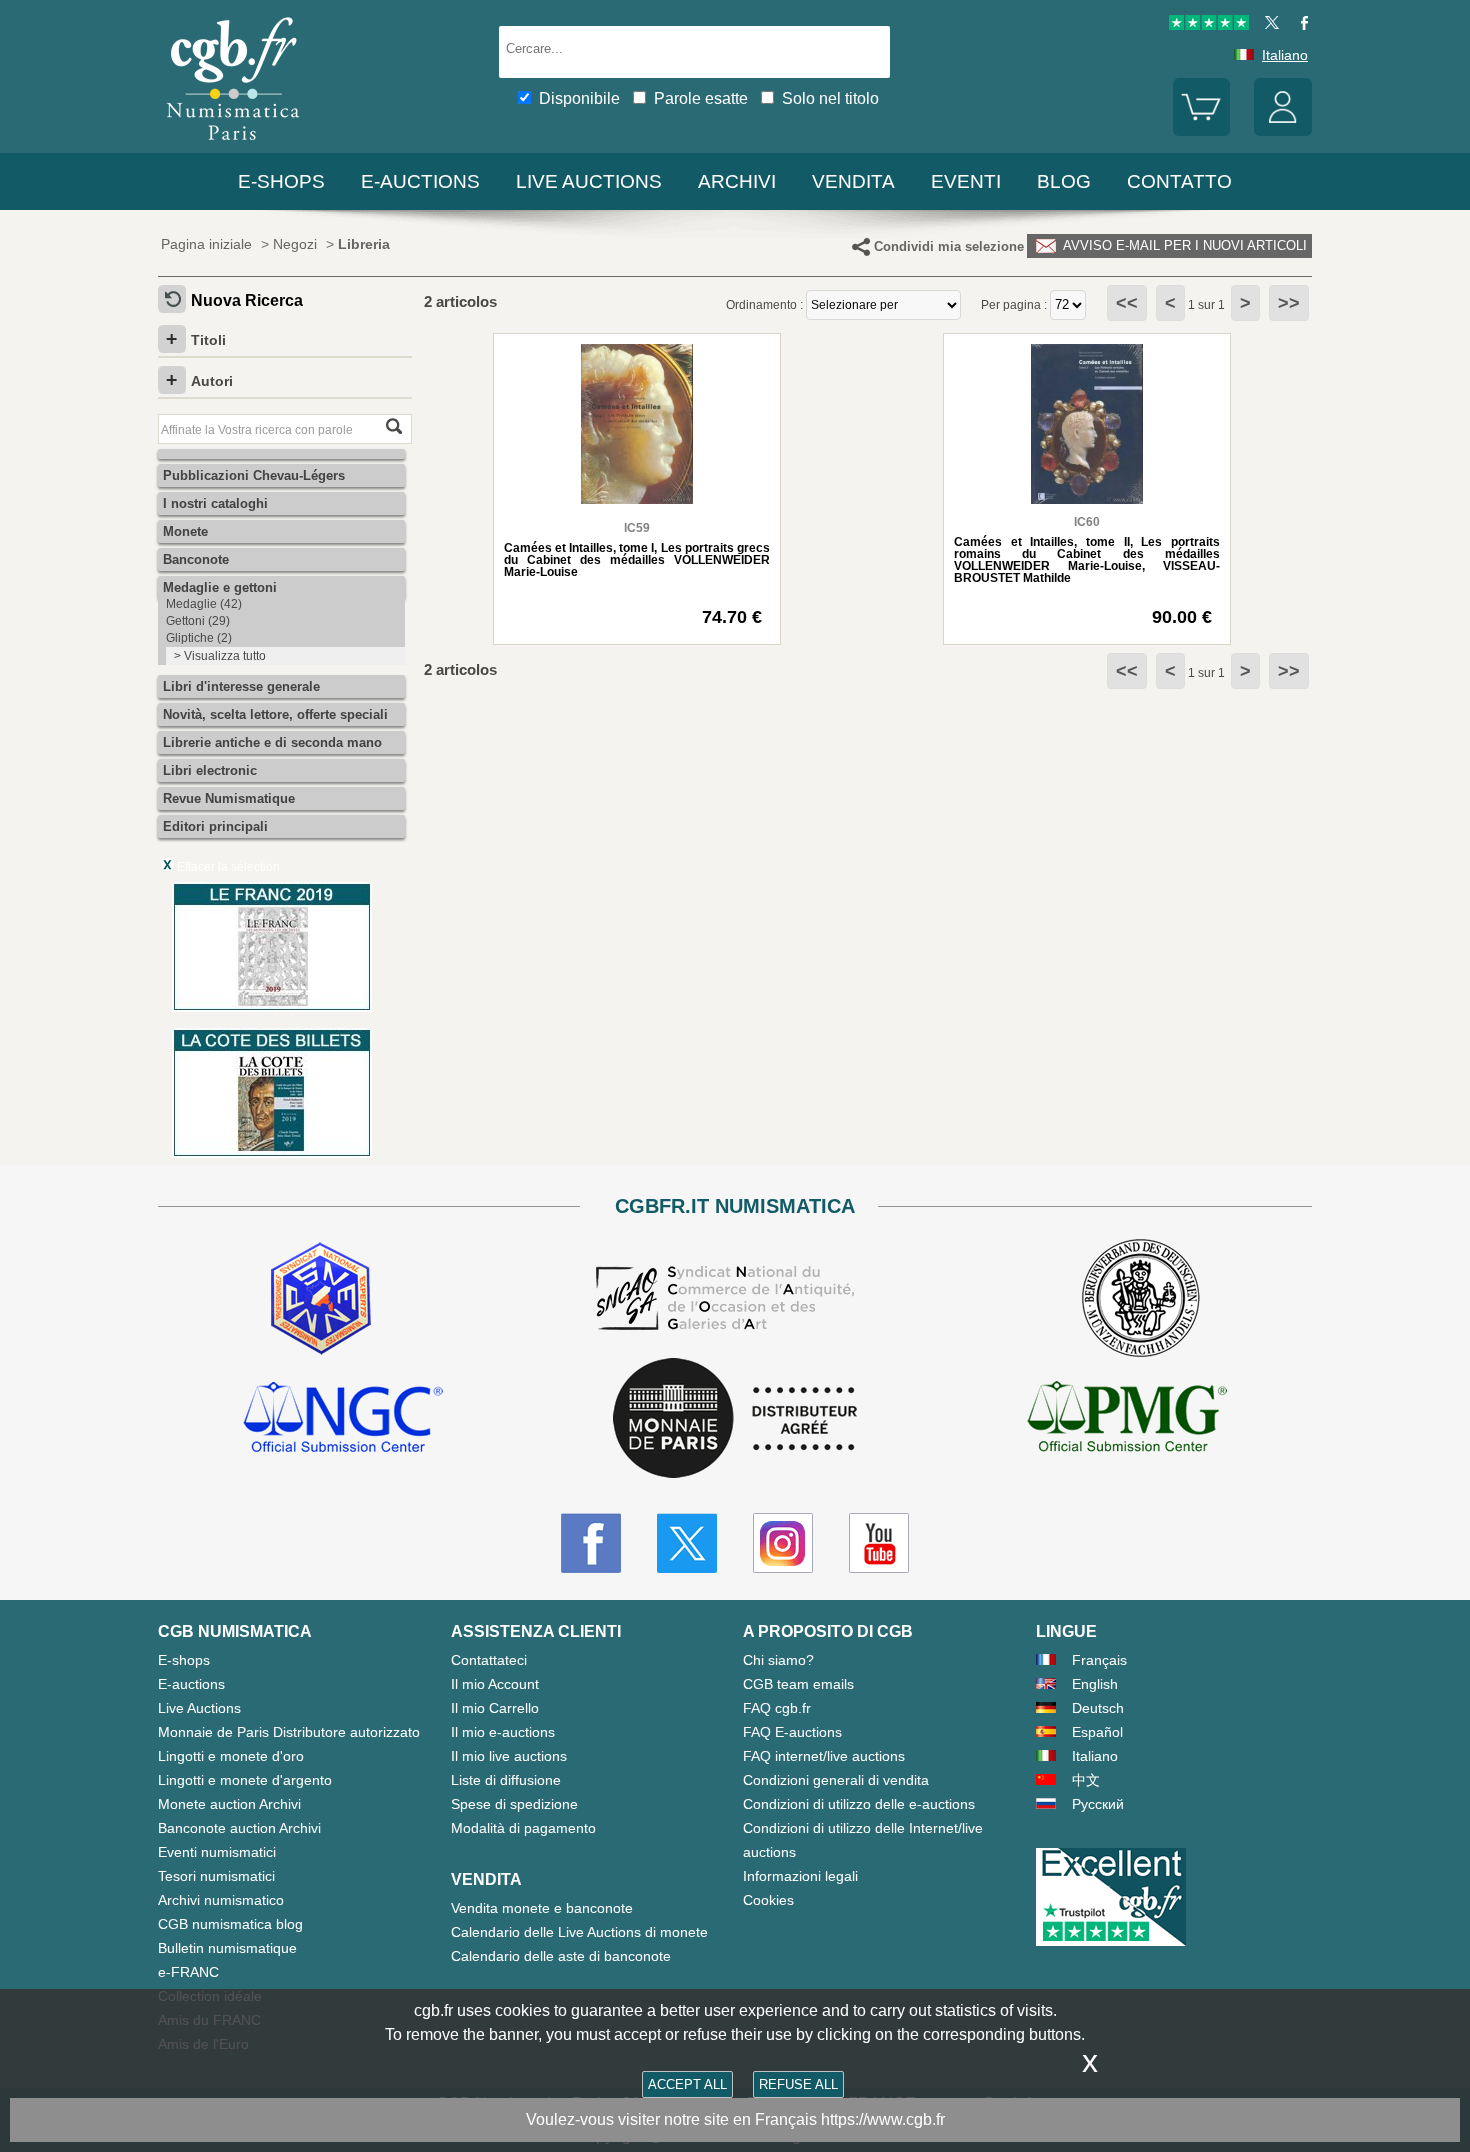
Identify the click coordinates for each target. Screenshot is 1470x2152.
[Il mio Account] (1283, 131)
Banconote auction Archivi (239, 1828)
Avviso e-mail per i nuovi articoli (1183, 245)
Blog (1064, 181)
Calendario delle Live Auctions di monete (579, 1932)
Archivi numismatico (221, 1900)
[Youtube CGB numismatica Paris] (879, 1543)
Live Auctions (199, 1708)
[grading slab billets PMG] (1127, 1420)
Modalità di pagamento (523, 1828)
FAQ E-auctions (792, 1732)
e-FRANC (188, 1972)
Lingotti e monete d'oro (231, 1756)
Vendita (853, 181)
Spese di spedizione (514, 1804)
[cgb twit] (1268, 25)
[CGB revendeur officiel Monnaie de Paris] (735, 1419)
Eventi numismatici (217, 1852)
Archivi (737, 181)
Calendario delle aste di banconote (561, 1956)
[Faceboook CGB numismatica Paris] (591, 1543)
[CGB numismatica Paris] (233, 144)
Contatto (1179, 181)
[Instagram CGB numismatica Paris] (783, 1543)
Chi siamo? (778, 1660)
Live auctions (589, 181)
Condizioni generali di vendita (836, 1780)
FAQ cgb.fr (777, 1708)
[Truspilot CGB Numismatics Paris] (1209, 25)
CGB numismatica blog (230, 1924)
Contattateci (489, 1660)
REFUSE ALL (798, 2084)
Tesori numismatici (216, 1876)
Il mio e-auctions (503, 1732)
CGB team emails (798, 1684)
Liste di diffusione (506, 1780)
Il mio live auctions (509, 1756)
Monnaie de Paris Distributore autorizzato (289, 1732)
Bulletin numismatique (227, 1948)
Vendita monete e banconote (542, 1908)
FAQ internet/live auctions (824, 1756)
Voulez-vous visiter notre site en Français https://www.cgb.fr (735, 2119)
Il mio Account (495, 1684)
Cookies (768, 1900)
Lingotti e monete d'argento (245, 1780)
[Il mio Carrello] (1202, 131)
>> (1289, 303)
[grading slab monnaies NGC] (343, 1420)
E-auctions (420, 181)
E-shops (281, 181)
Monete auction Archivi (229, 1804)
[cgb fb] (1299, 25)
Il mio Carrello (495, 1708)
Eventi (966, 181)
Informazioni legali (800, 1876)
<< (1127, 303)
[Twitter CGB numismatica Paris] (687, 1543)
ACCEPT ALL (687, 2084)
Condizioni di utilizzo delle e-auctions (859, 1804)
